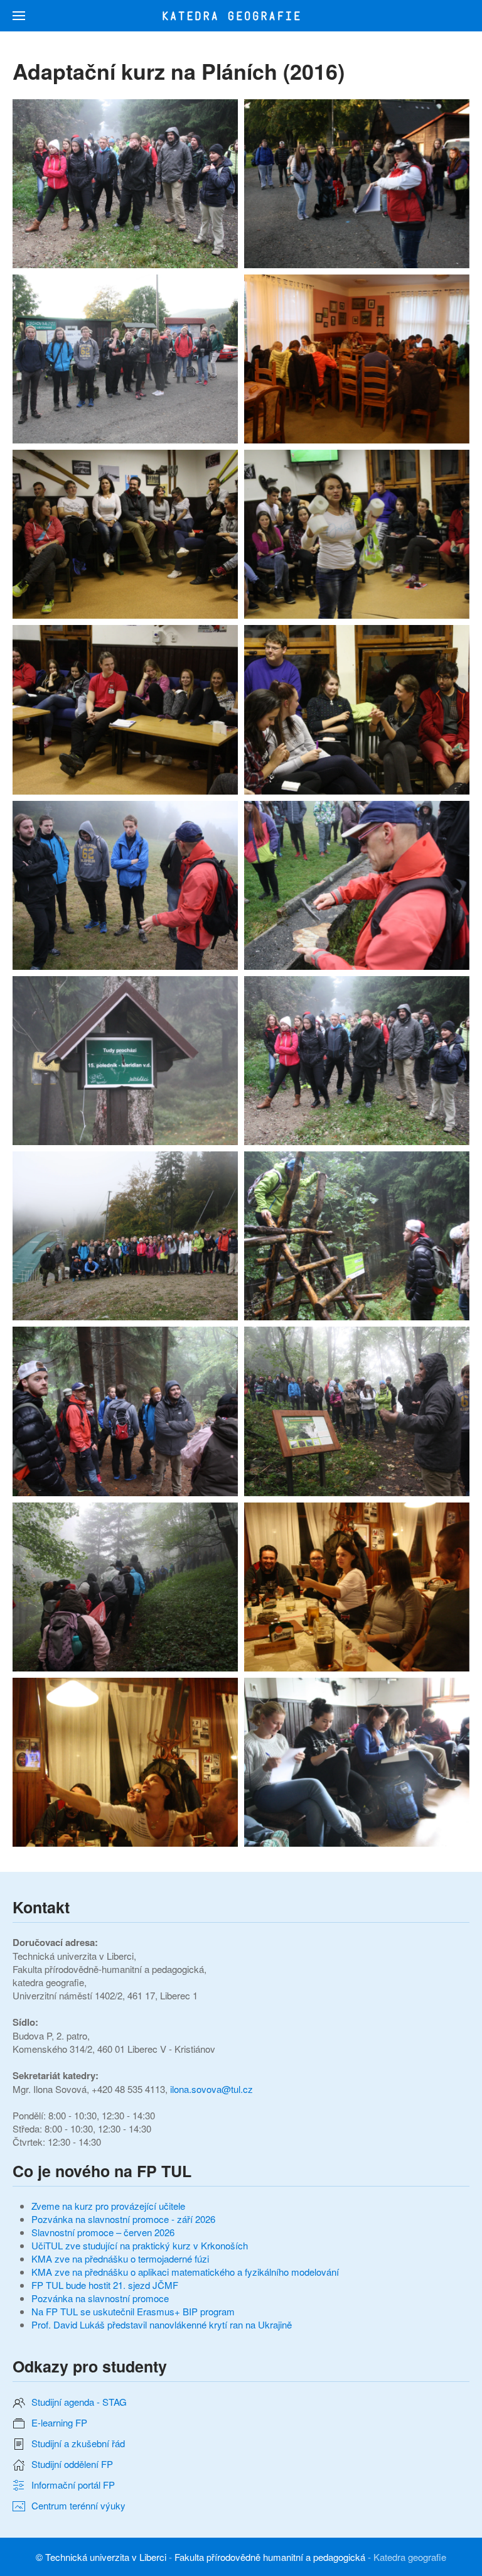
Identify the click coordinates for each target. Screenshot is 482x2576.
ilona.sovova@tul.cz (212, 2089)
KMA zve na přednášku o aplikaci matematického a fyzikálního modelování (185, 2272)
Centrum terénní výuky (78, 2505)
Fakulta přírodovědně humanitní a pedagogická (270, 2557)
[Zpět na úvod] (241, 16)
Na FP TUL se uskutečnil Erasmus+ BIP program (133, 2311)
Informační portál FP (73, 2485)
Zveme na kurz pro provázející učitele (108, 2206)
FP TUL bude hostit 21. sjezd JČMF (105, 2285)
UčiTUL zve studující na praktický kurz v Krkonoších (140, 2245)
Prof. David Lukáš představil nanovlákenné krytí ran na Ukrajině (162, 2324)
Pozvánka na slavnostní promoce (100, 2298)
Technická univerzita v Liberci (106, 2557)
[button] (19, 16)
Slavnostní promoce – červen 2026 (103, 2232)
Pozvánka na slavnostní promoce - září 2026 (123, 2219)
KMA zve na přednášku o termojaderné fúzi (120, 2258)
